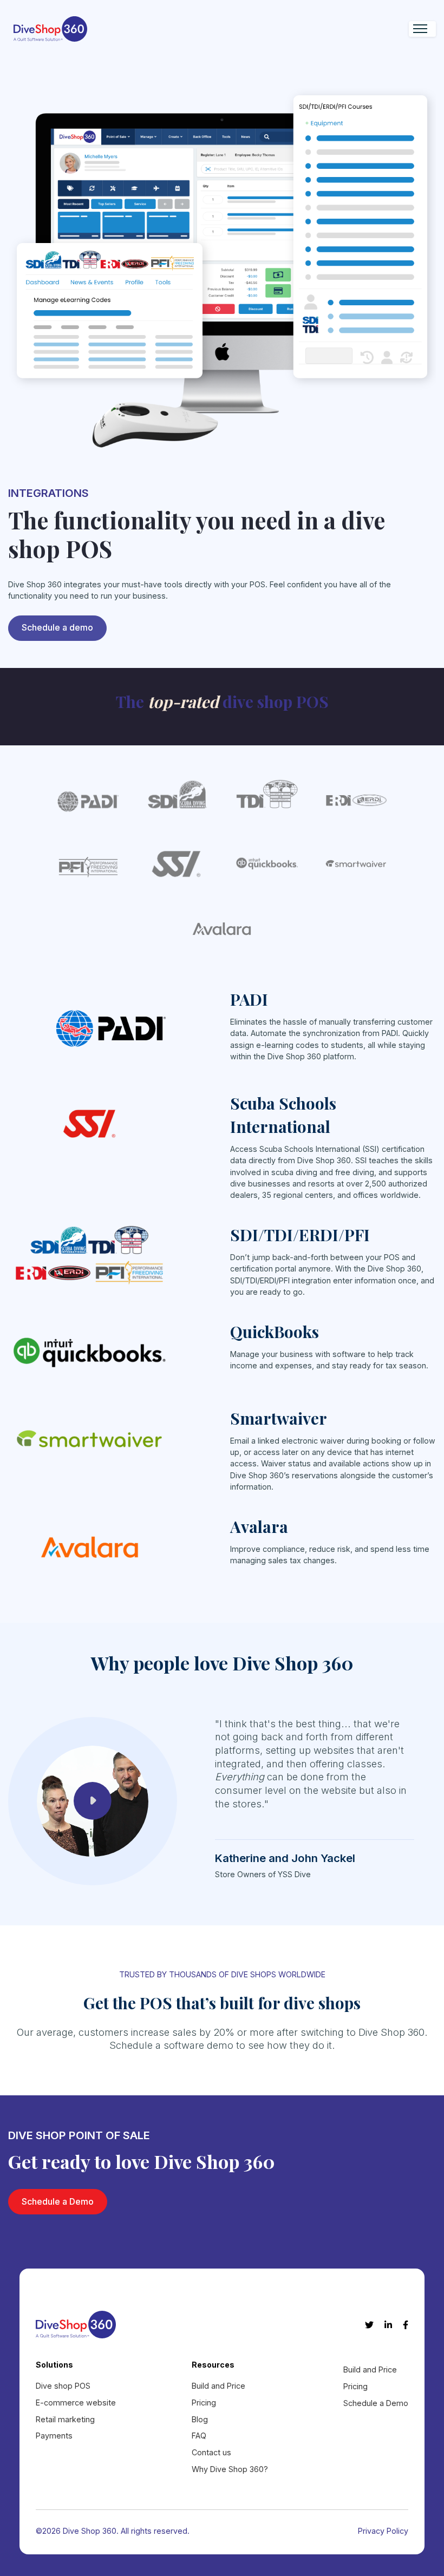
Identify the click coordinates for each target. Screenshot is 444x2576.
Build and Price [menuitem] (218, 2386)
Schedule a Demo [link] (58, 2201)
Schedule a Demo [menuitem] (376, 2403)
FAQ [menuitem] (199, 2436)
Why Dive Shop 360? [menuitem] (230, 2469)
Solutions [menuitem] (54, 2365)
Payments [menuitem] (54, 2436)
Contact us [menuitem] (211, 2452)
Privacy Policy (383, 2531)
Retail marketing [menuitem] (65, 2419)
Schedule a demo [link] (57, 627)
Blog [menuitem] (200, 2419)
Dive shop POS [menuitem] (63, 2386)
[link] (50, 28)
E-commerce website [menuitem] (76, 2403)
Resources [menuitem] (213, 2365)
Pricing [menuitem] (204, 2403)
